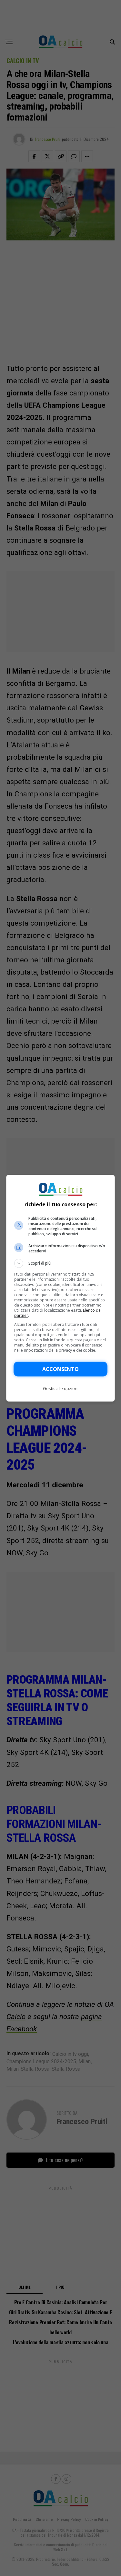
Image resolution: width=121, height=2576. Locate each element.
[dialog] (61, 1288)
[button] (61, 1263)
